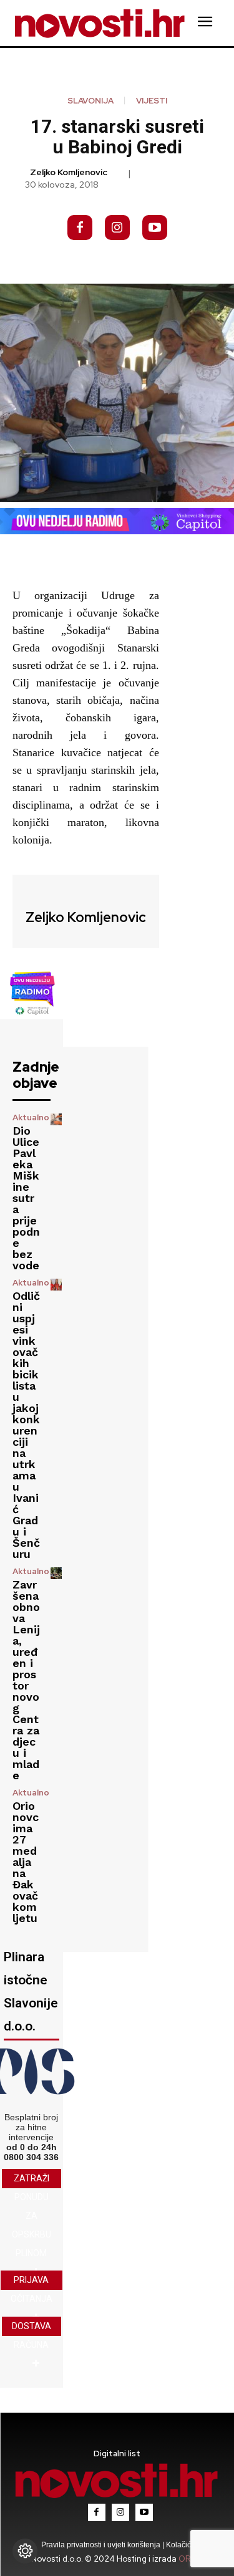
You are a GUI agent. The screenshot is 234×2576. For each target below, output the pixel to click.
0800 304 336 (31, 2157)
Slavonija (90, 101)
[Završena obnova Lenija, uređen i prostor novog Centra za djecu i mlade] (56, 1573)
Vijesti (152, 101)
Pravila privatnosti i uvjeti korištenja (102, 2545)
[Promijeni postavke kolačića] (25, 2551)
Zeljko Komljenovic (69, 172)
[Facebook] (80, 228)
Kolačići (178, 2545)
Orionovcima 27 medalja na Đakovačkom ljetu (26, 1862)
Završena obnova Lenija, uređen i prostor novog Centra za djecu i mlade (26, 1680)
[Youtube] (155, 228)
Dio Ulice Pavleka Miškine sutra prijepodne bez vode (26, 1198)
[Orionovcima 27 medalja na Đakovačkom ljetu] (56, 1794)
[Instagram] (117, 228)
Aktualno (31, 1117)
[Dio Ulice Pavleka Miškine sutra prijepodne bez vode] (56, 1119)
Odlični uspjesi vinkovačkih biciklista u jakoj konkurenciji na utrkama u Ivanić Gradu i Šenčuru (26, 1425)
